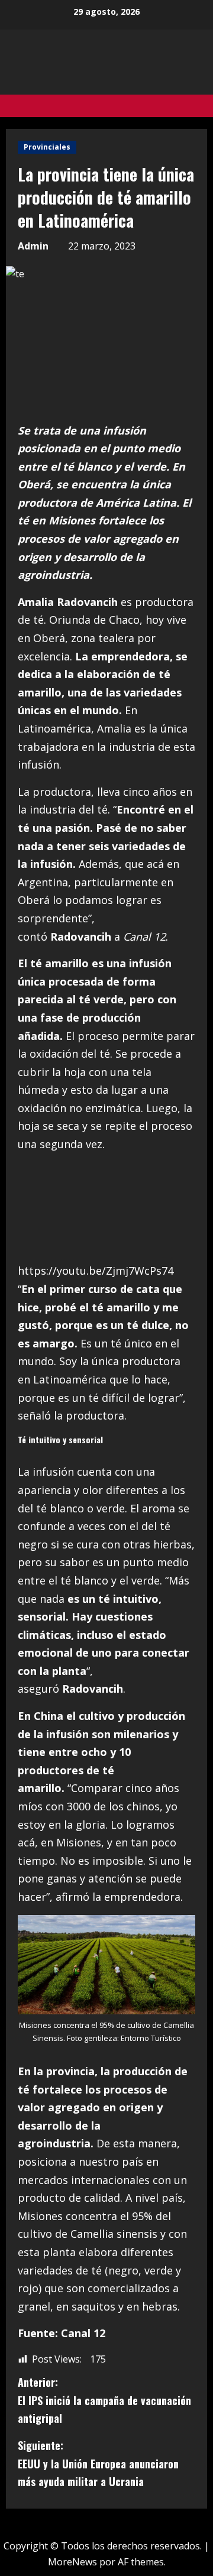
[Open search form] (204, 106)
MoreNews (72, 2562)
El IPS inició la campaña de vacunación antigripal (104, 2400)
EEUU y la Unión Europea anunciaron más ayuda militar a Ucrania (98, 2463)
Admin (33, 246)
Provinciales (47, 147)
